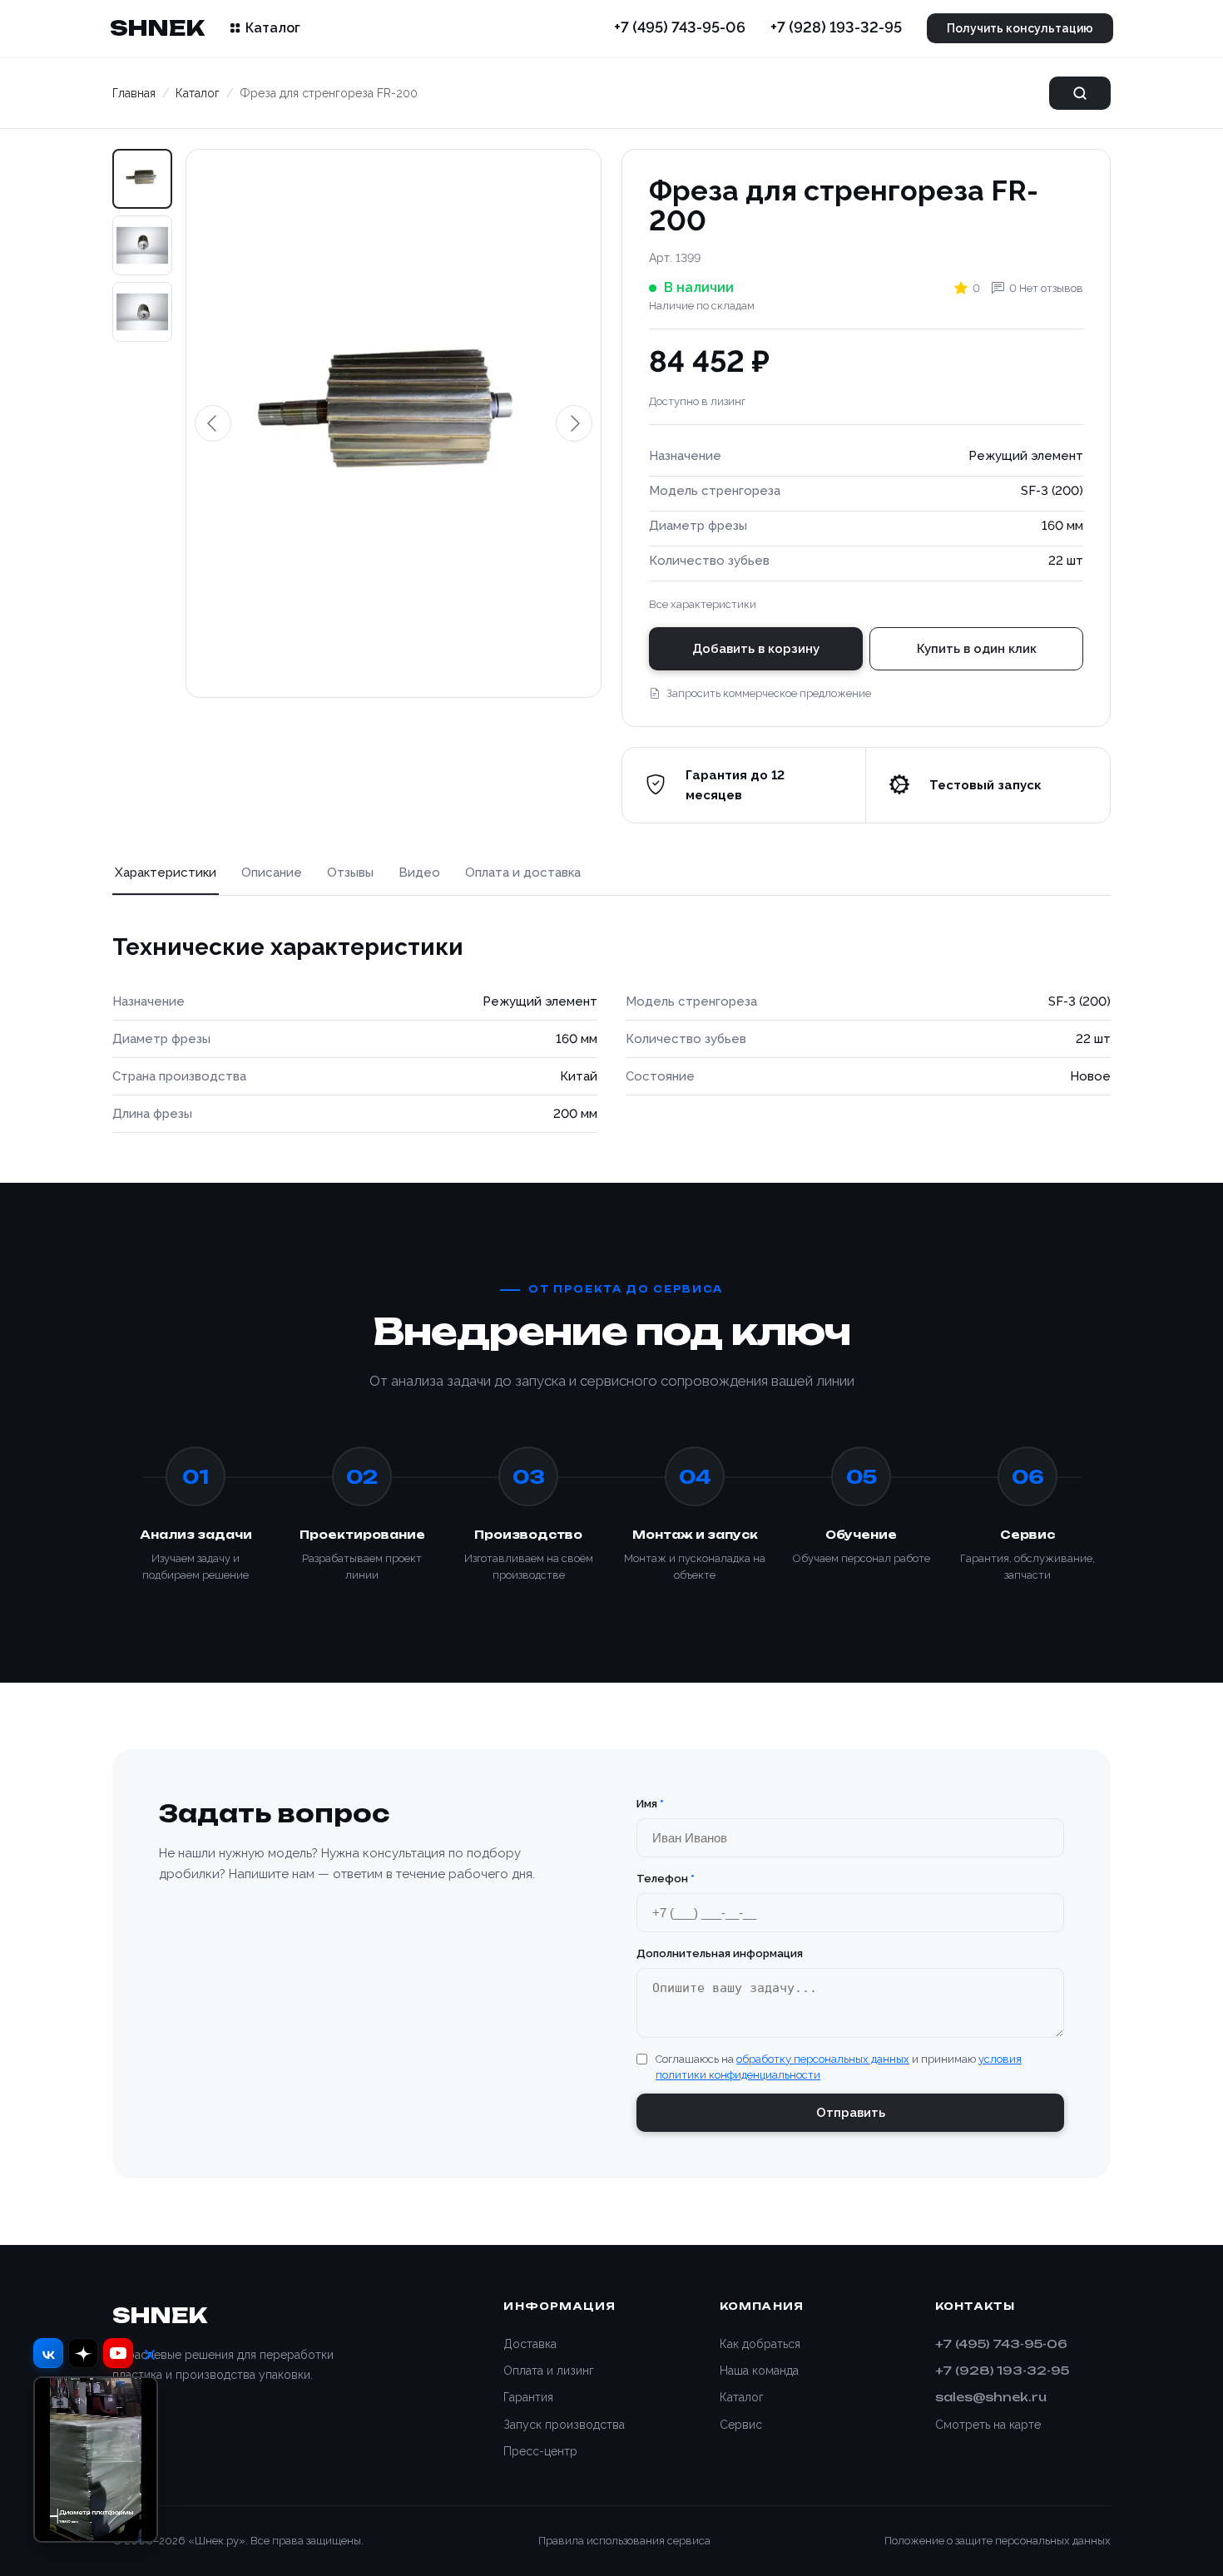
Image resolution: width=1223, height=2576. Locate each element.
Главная (134, 93)
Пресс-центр (540, 2451)
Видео (419, 873)
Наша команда (759, 2371)
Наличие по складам (702, 306)
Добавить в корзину (756, 649)
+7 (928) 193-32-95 (836, 27)
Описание (272, 873)
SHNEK (157, 27)
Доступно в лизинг (697, 401)
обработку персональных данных (823, 2059)
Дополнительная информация (720, 1953)
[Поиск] (1080, 93)
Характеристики (166, 873)
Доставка (530, 2344)
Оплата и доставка (523, 873)
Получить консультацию (1020, 28)
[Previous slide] (213, 423)
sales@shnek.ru (991, 2397)
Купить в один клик (977, 649)
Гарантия (528, 2397)
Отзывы (350, 873)
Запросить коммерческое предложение (769, 693)
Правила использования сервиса (624, 2541)
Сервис (741, 2425)
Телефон (666, 1879)
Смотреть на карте (988, 2425)
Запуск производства (564, 2425)
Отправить (851, 2113)
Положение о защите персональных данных (998, 2541)
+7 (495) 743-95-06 (680, 27)
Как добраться (760, 2344)
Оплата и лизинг (549, 2371)
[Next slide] (574, 423)
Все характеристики (703, 604)
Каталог (273, 28)
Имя (650, 1804)
